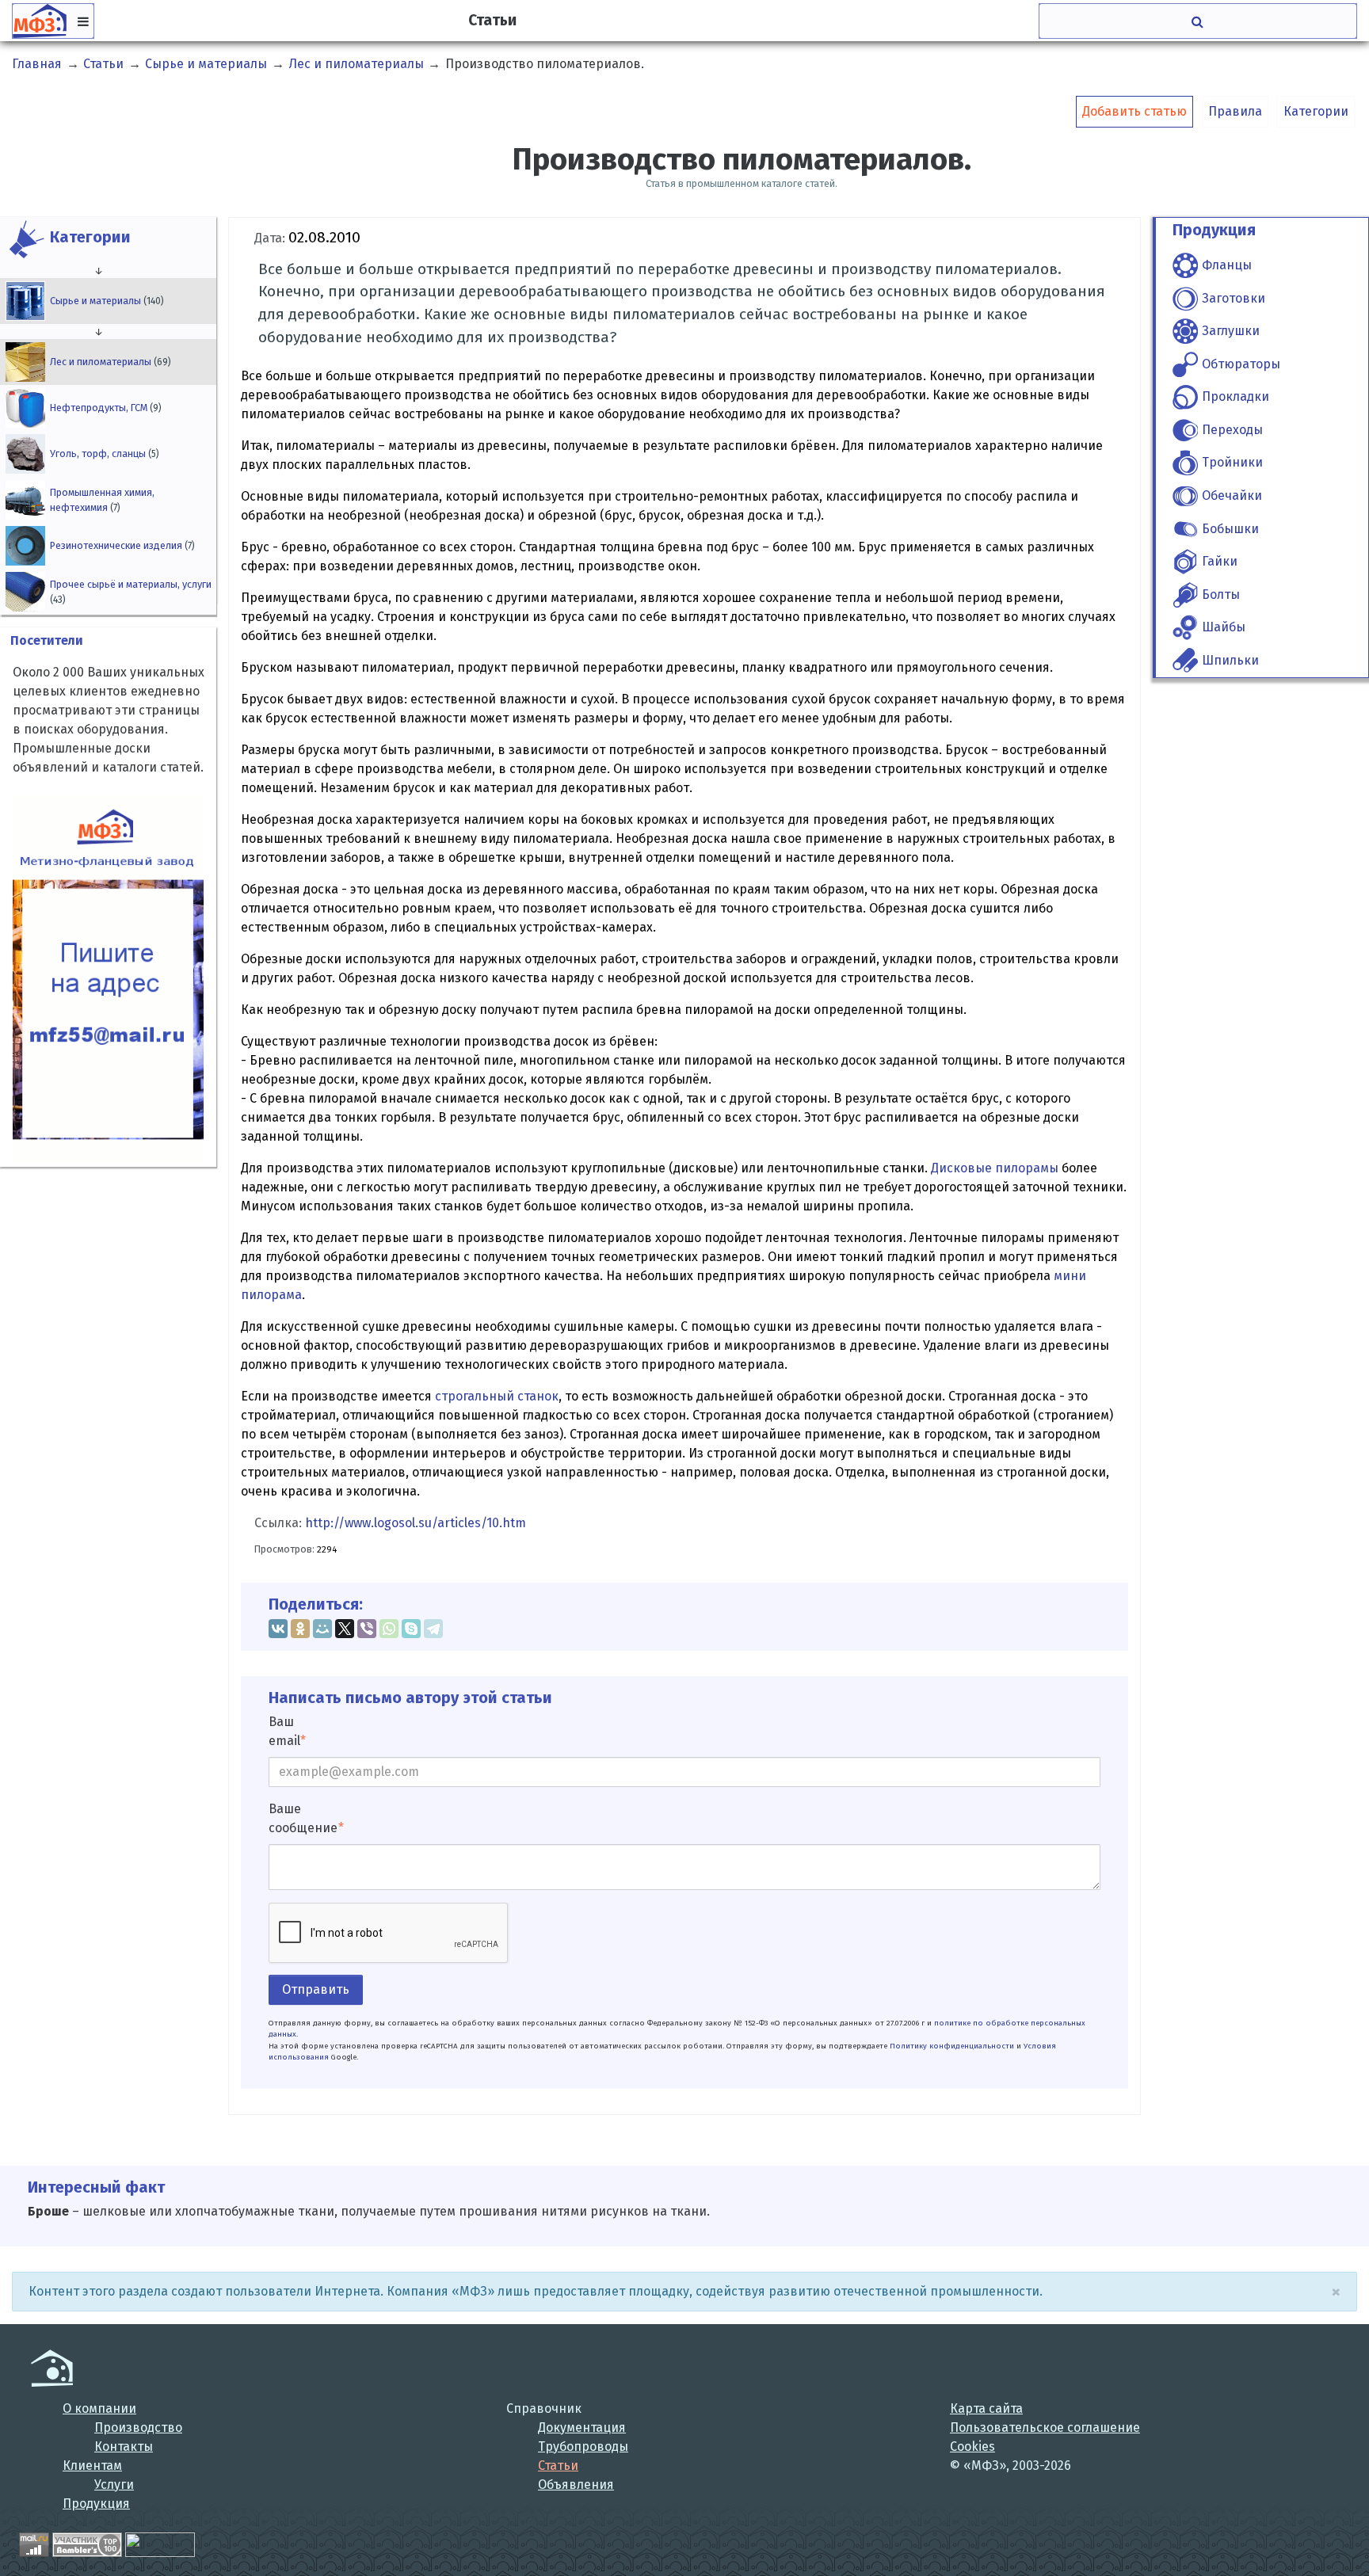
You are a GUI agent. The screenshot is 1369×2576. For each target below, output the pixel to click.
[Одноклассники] (300, 1629)
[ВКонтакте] (278, 1629)
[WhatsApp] (389, 1629)
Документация (582, 2427)
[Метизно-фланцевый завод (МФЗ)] (52, 2368)
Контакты (124, 2446)
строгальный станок (497, 1396)
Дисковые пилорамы (995, 1168)
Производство (138, 2427)
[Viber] (367, 1629)
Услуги (114, 2485)
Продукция (96, 2504)
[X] (345, 1629)
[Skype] (411, 1629)
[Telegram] (433, 1629)
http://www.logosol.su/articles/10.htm (416, 1523)
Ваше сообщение (303, 1818)
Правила (1235, 111)
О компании (99, 2408)
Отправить (316, 1989)
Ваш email (284, 1731)
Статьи (558, 2465)
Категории (1316, 111)
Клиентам (92, 2465)
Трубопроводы (583, 2446)
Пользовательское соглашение (1045, 2427)
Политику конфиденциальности (952, 2046)
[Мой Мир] (322, 1629)
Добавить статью (1134, 111)
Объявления (576, 2485)
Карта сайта (986, 2408)
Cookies (972, 2446)
